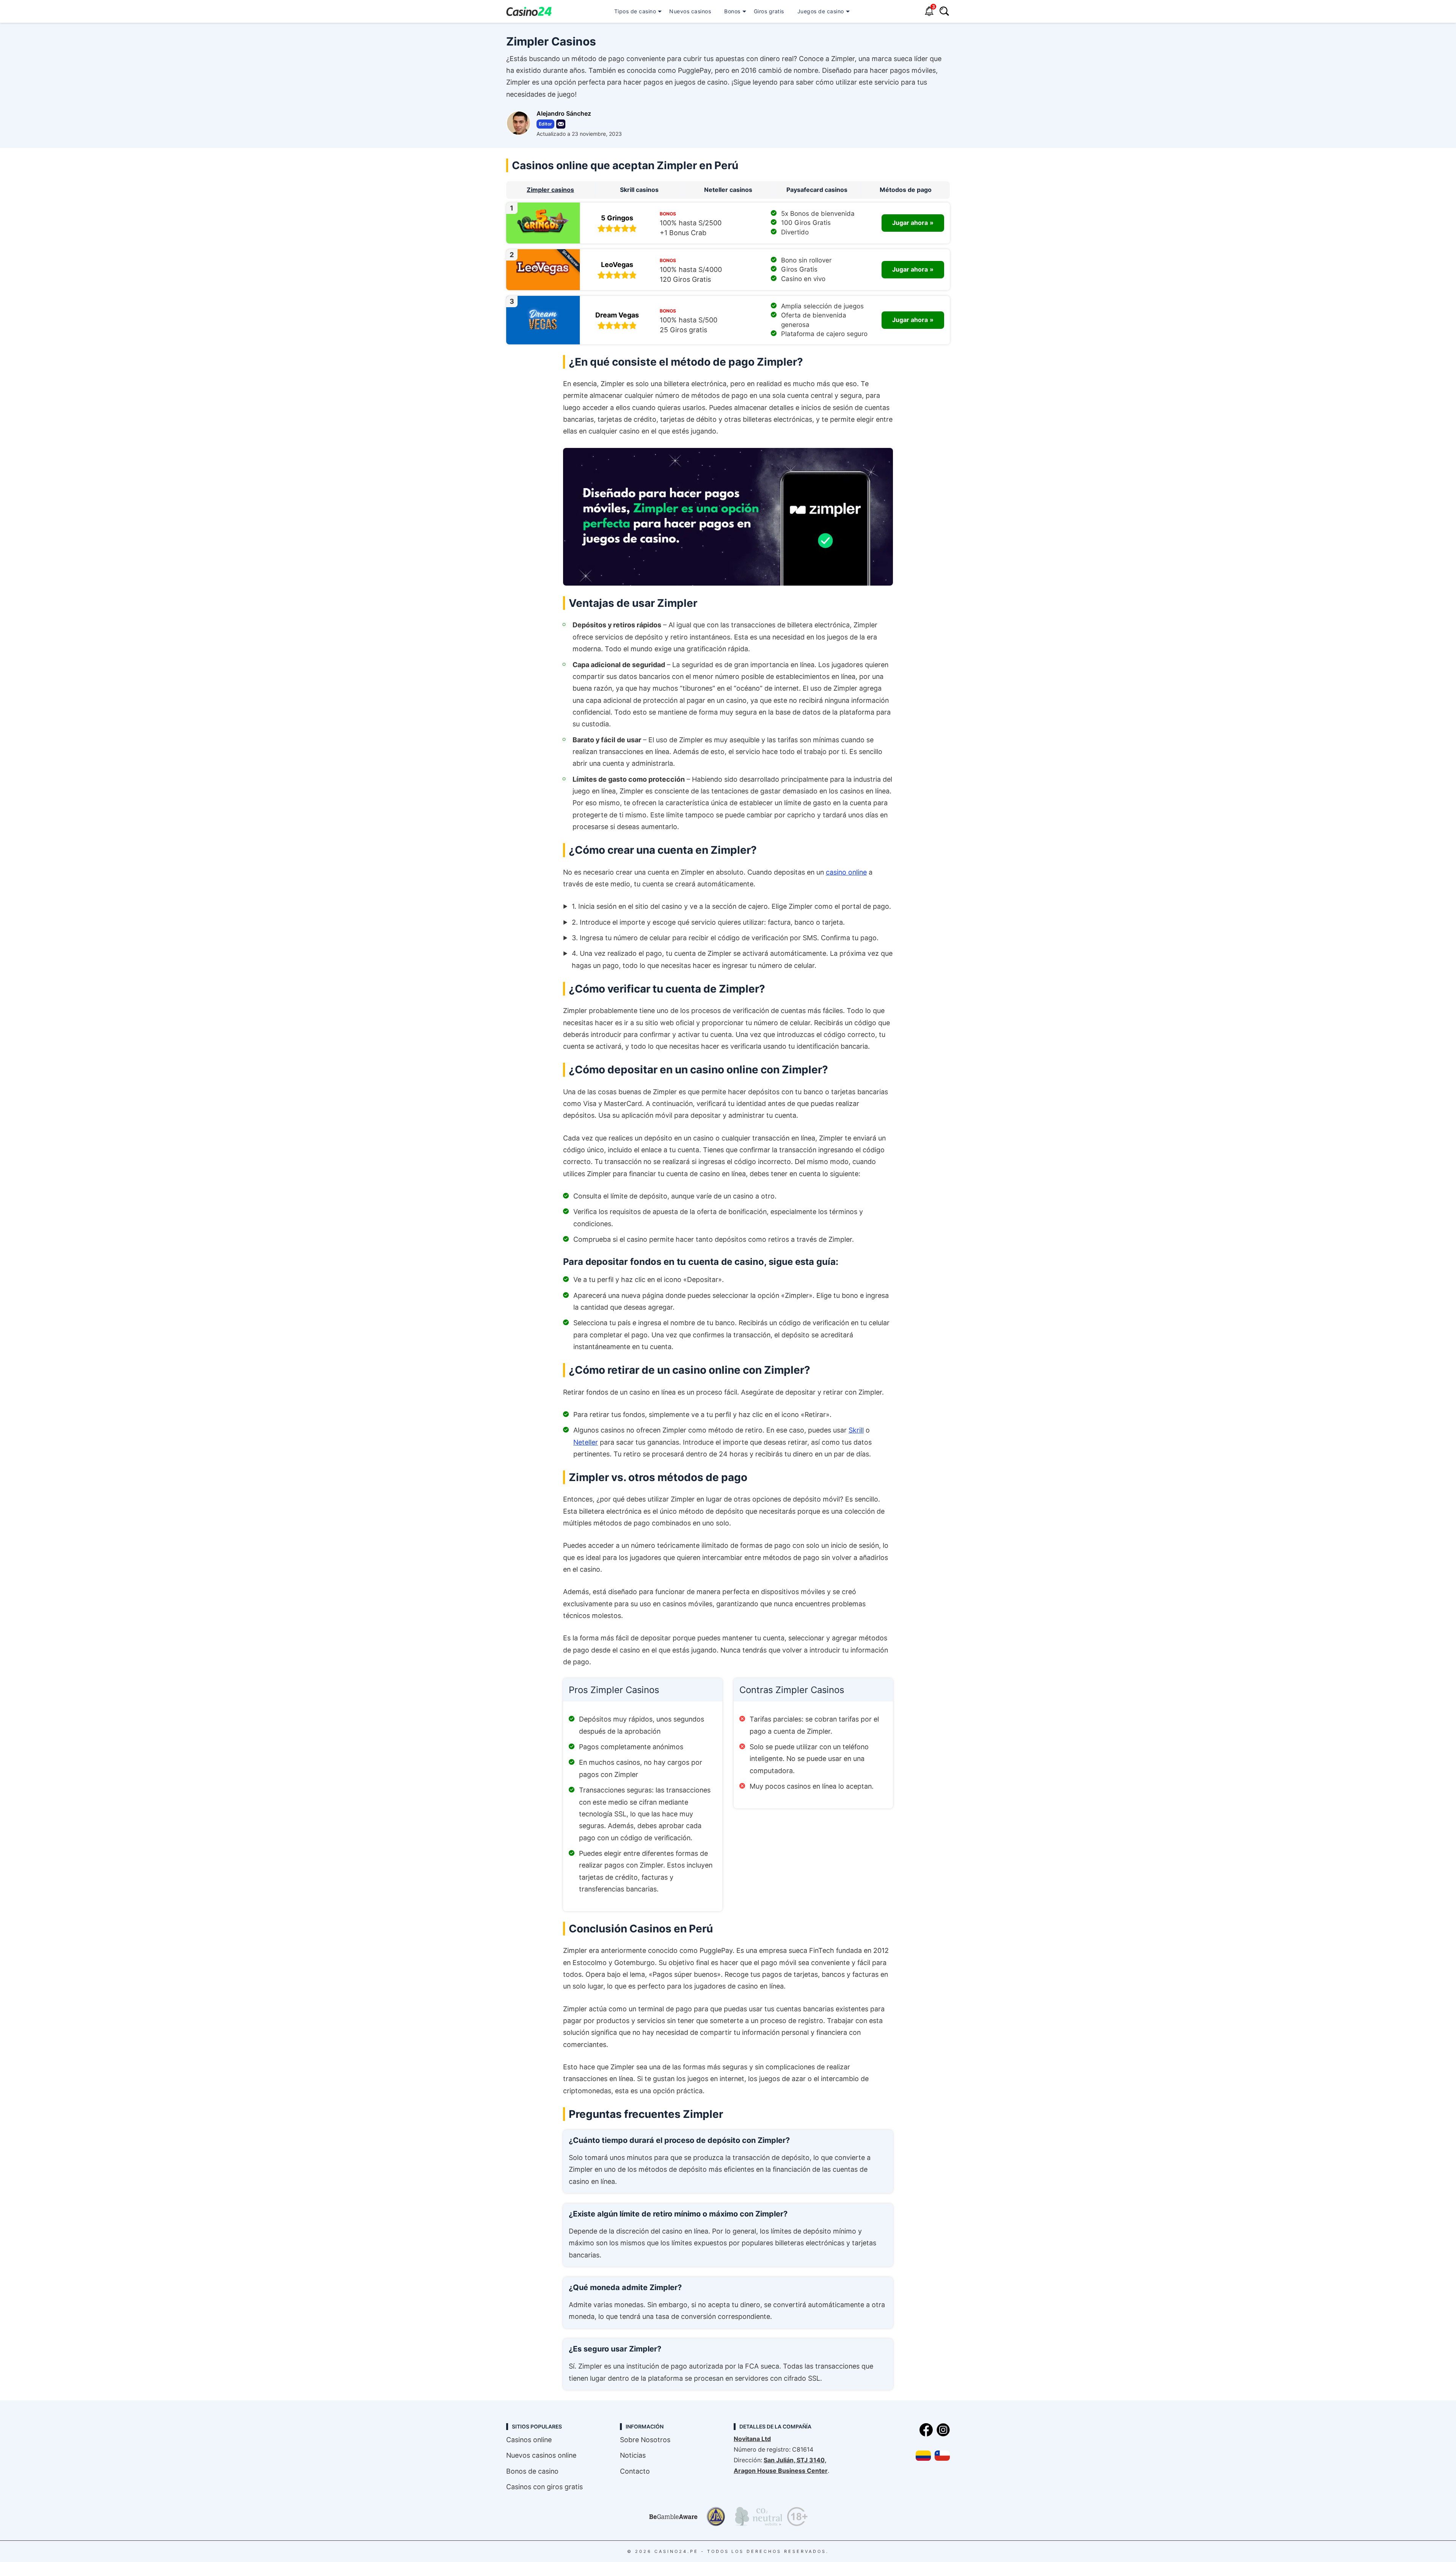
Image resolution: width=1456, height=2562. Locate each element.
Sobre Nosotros (645, 2440)
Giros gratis (769, 11)
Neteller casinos (728, 190)
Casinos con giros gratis (544, 2487)
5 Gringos (617, 218)
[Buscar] (944, 12)
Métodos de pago (906, 190)
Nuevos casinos (690, 11)
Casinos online (529, 2440)
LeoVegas (617, 265)
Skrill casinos (639, 190)
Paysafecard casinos (817, 190)
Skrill (856, 1430)
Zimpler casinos (550, 190)
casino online (846, 872)
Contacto (635, 2471)
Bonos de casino (532, 2471)
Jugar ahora (910, 223)
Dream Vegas (617, 315)
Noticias (633, 2455)
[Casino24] (529, 12)
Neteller (586, 1442)
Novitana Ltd (752, 2439)
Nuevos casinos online (541, 2455)
